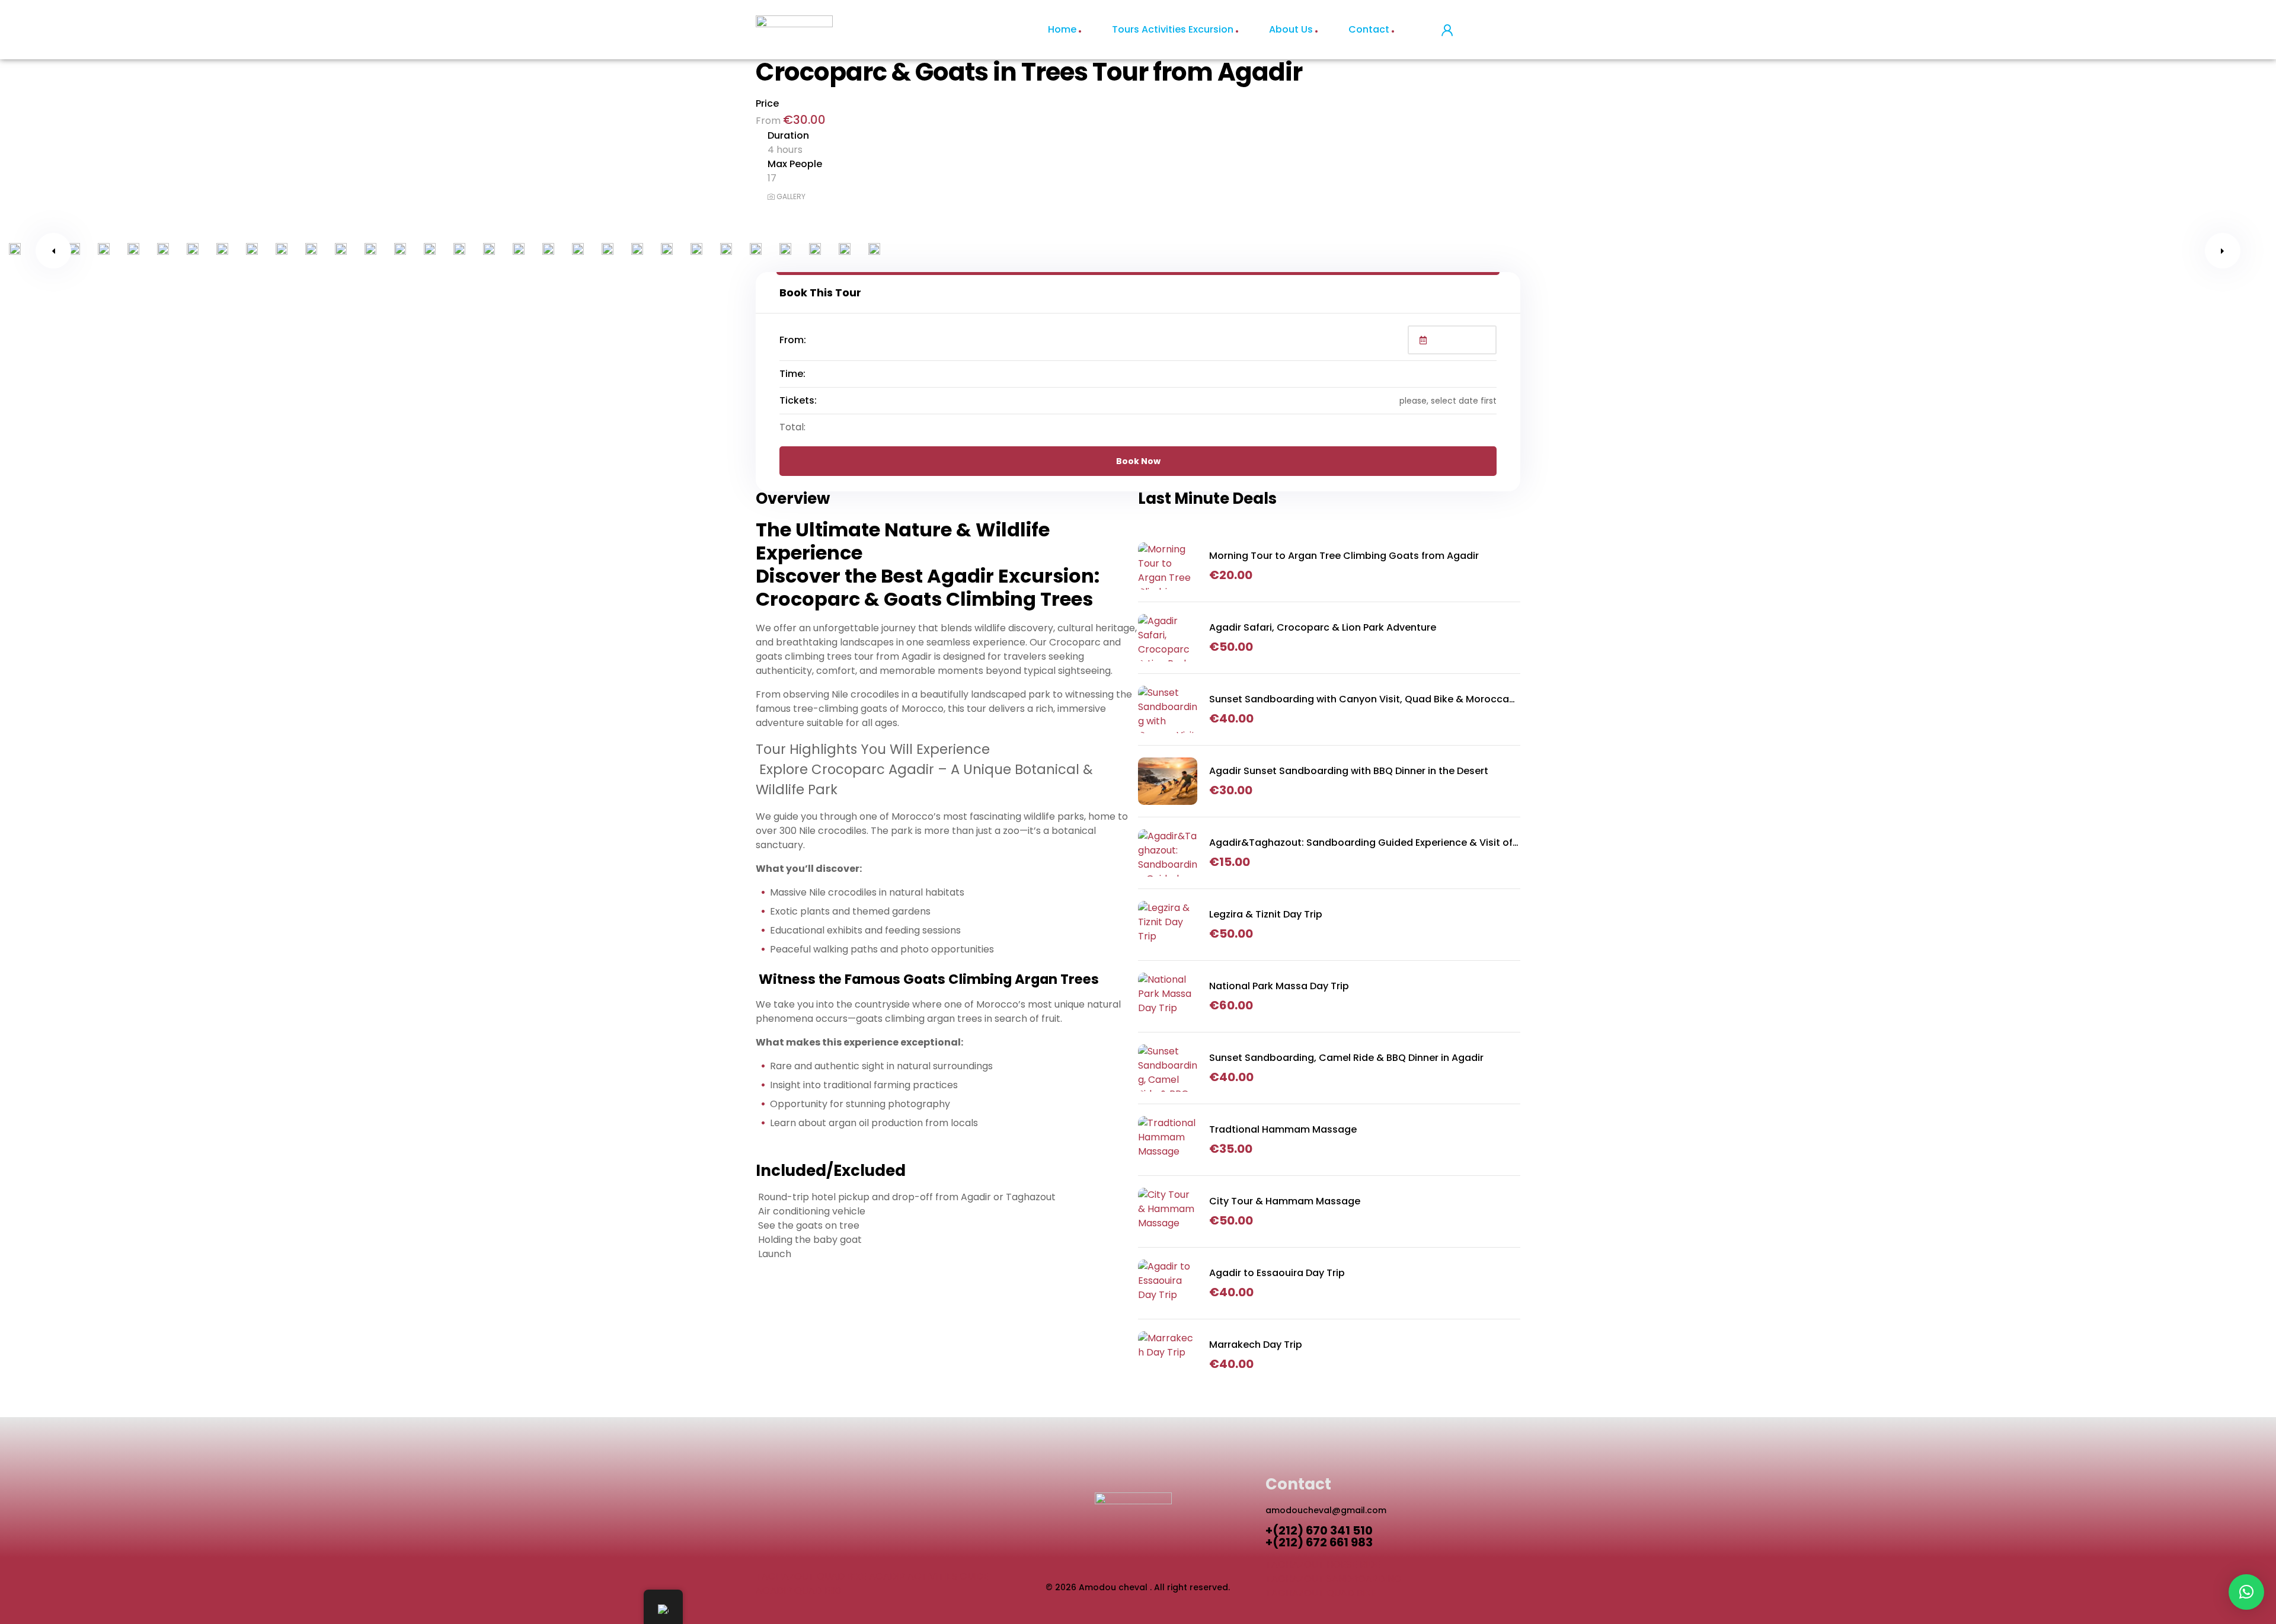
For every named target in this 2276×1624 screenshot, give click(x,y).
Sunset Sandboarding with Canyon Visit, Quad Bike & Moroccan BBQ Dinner (1362, 699)
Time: (792, 374)
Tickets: (798, 400)
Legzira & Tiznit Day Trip (1266, 914)
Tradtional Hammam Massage (1283, 1129)
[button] (2246, 1592)
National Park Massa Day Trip (1279, 986)
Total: (792, 427)
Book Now (1138, 461)
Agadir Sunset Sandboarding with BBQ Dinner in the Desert (1349, 771)
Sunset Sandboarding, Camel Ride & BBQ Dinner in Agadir (1346, 1058)
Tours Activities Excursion (1173, 29)
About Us (1291, 29)
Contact (1369, 29)
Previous (53, 251)
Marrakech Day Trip (1256, 1345)
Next (2223, 251)
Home (1062, 29)
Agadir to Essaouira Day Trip (1277, 1273)
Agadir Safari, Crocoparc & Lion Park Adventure (1323, 627)
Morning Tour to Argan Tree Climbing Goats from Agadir (1344, 556)
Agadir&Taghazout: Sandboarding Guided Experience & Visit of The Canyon (1361, 843)
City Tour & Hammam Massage (1285, 1201)
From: (793, 340)
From (769, 121)
